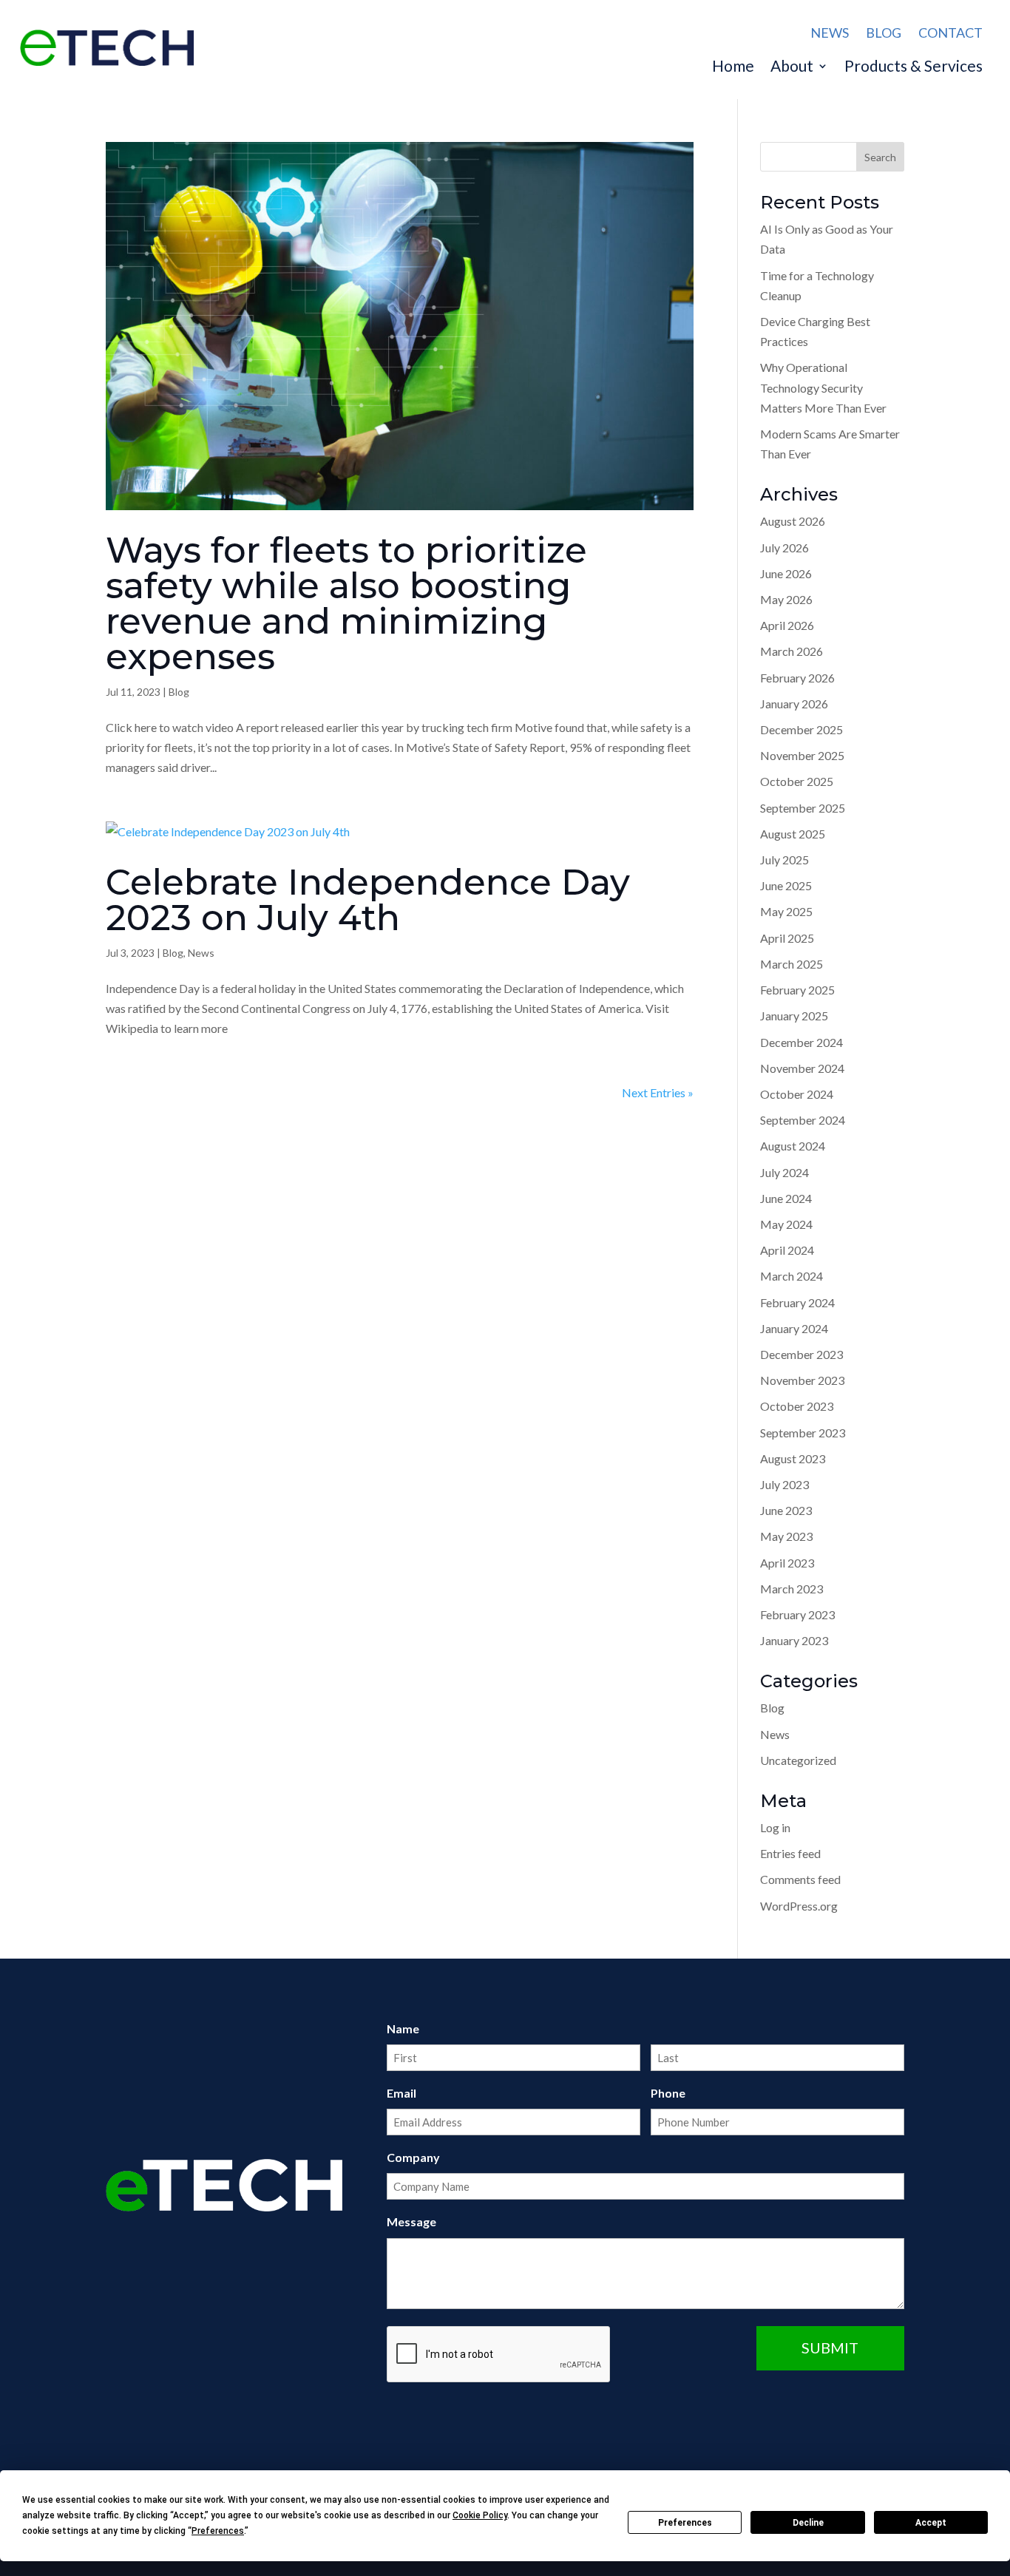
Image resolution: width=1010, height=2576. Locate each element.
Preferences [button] (218, 2531)
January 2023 (794, 1640)
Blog (179, 692)
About (792, 68)
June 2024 (786, 1198)
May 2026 (786, 599)
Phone (668, 2093)
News (201, 953)
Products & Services (914, 68)
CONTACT (950, 33)
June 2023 (786, 1510)
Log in (775, 1827)
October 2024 (797, 1094)
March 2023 (792, 1589)
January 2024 (794, 1328)
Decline (808, 2523)
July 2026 (784, 548)
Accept (931, 2523)
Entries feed (790, 1853)
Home (733, 68)
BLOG (884, 33)
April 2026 (787, 625)
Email (401, 2093)
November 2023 (802, 1380)
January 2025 (794, 1016)
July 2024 (784, 1172)
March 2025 (792, 964)
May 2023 (786, 1536)
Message (411, 2221)
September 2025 (803, 808)
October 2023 (797, 1406)
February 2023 (797, 1614)
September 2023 (803, 1433)
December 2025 (801, 729)
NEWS (830, 33)
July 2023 (784, 1484)
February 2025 (797, 990)
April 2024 (787, 1250)
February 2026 (797, 678)
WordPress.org (799, 1906)
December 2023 (801, 1354)
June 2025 (786, 885)
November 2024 (802, 1068)
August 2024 (793, 1146)
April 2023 (787, 1563)
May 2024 (786, 1224)
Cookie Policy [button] (480, 2515)
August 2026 (793, 521)
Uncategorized (798, 1760)
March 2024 (792, 1276)
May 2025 (786, 911)
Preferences (685, 2523)
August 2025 (793, 834)
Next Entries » (658, 1092)
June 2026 (786, 573)
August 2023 (793, 1458)
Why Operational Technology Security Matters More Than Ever (823, 387)
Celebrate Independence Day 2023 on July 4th (368, 900)
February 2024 (797, 1302)
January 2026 (794, 704)
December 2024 (801, 1042)
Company (413, 2157)
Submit (830, 2348)
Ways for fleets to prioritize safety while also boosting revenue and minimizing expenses (346, 603)
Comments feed (800, 1879)
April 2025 (787, 938)
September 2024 (803, 1120)
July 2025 (784, 860)
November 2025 (802, 755)
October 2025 (797, 781)
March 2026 (792, 651)
